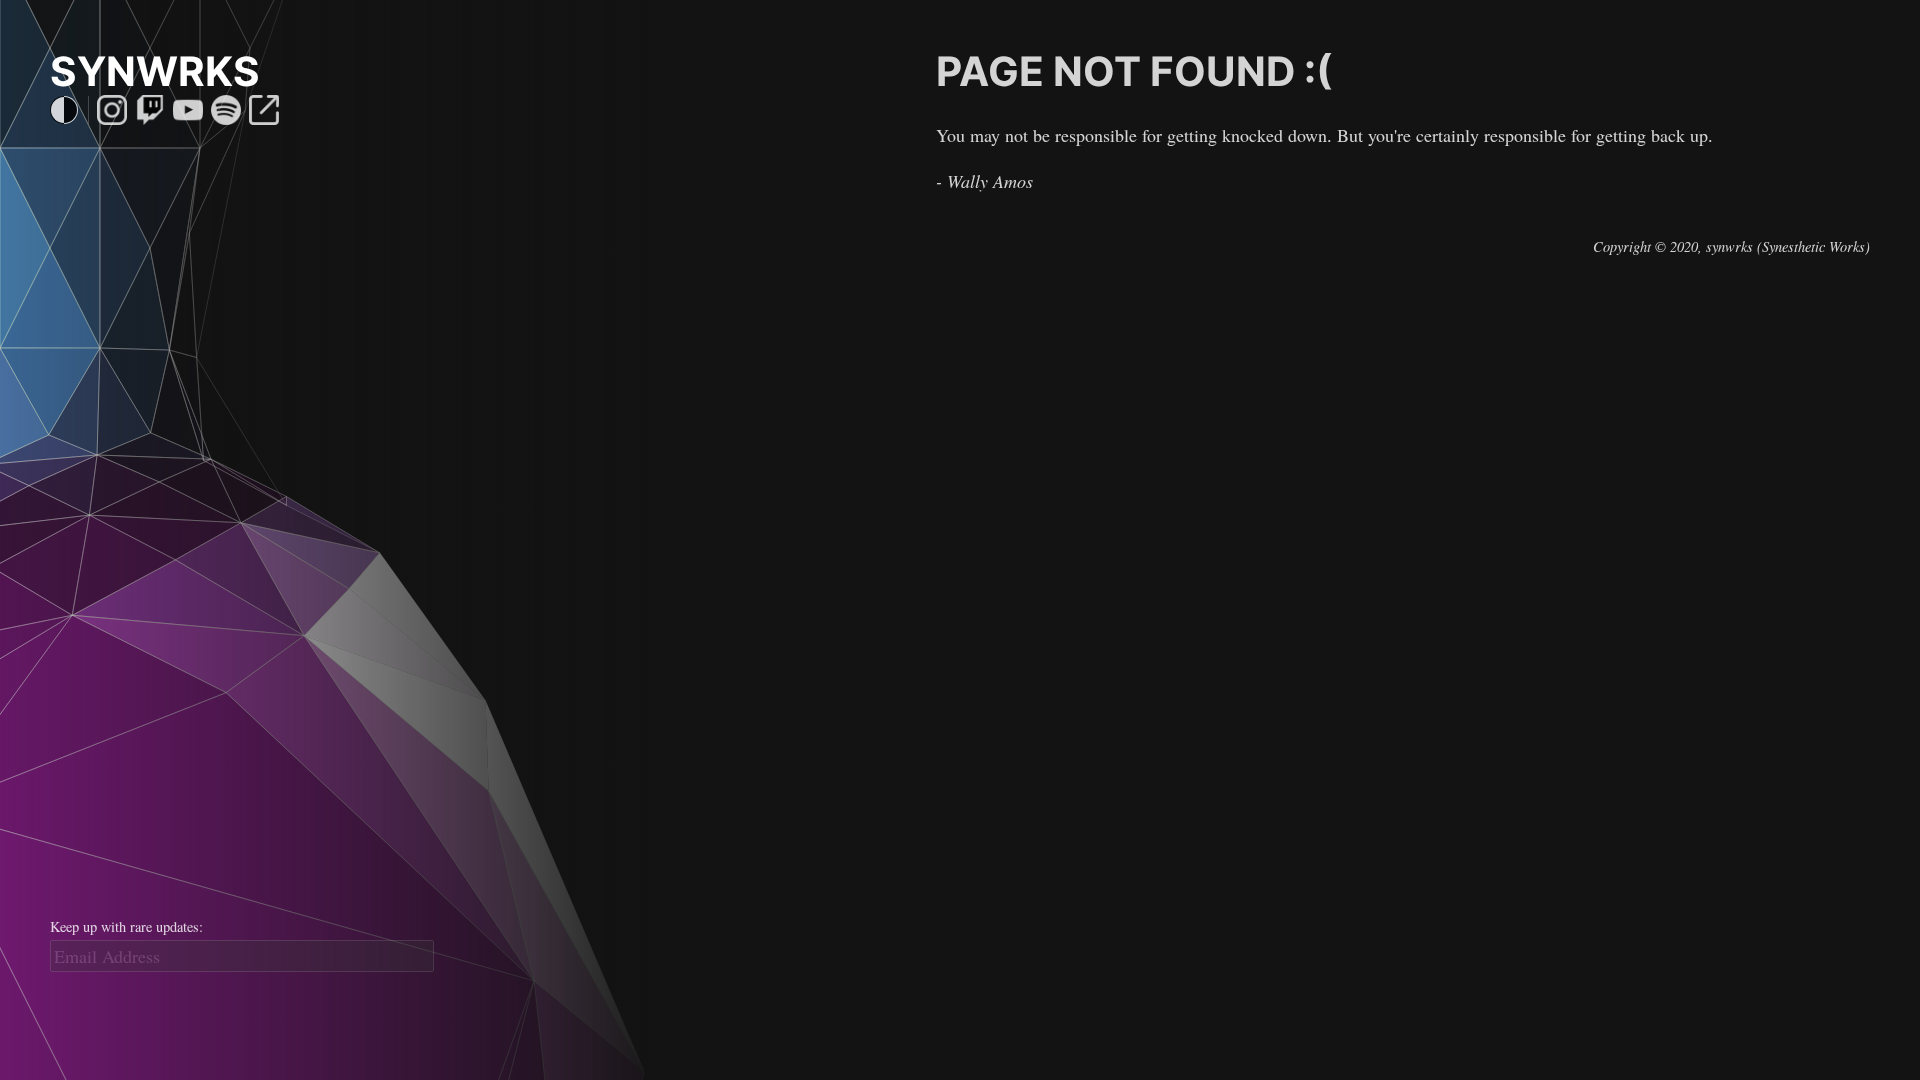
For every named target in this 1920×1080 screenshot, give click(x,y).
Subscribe (242, 988)
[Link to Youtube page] (188, 110)
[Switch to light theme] (64, 110)
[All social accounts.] (264, 110)
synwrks (155, 71)
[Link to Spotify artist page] (226, 110)
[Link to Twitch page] (150, 110)
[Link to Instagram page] (112, 110)
